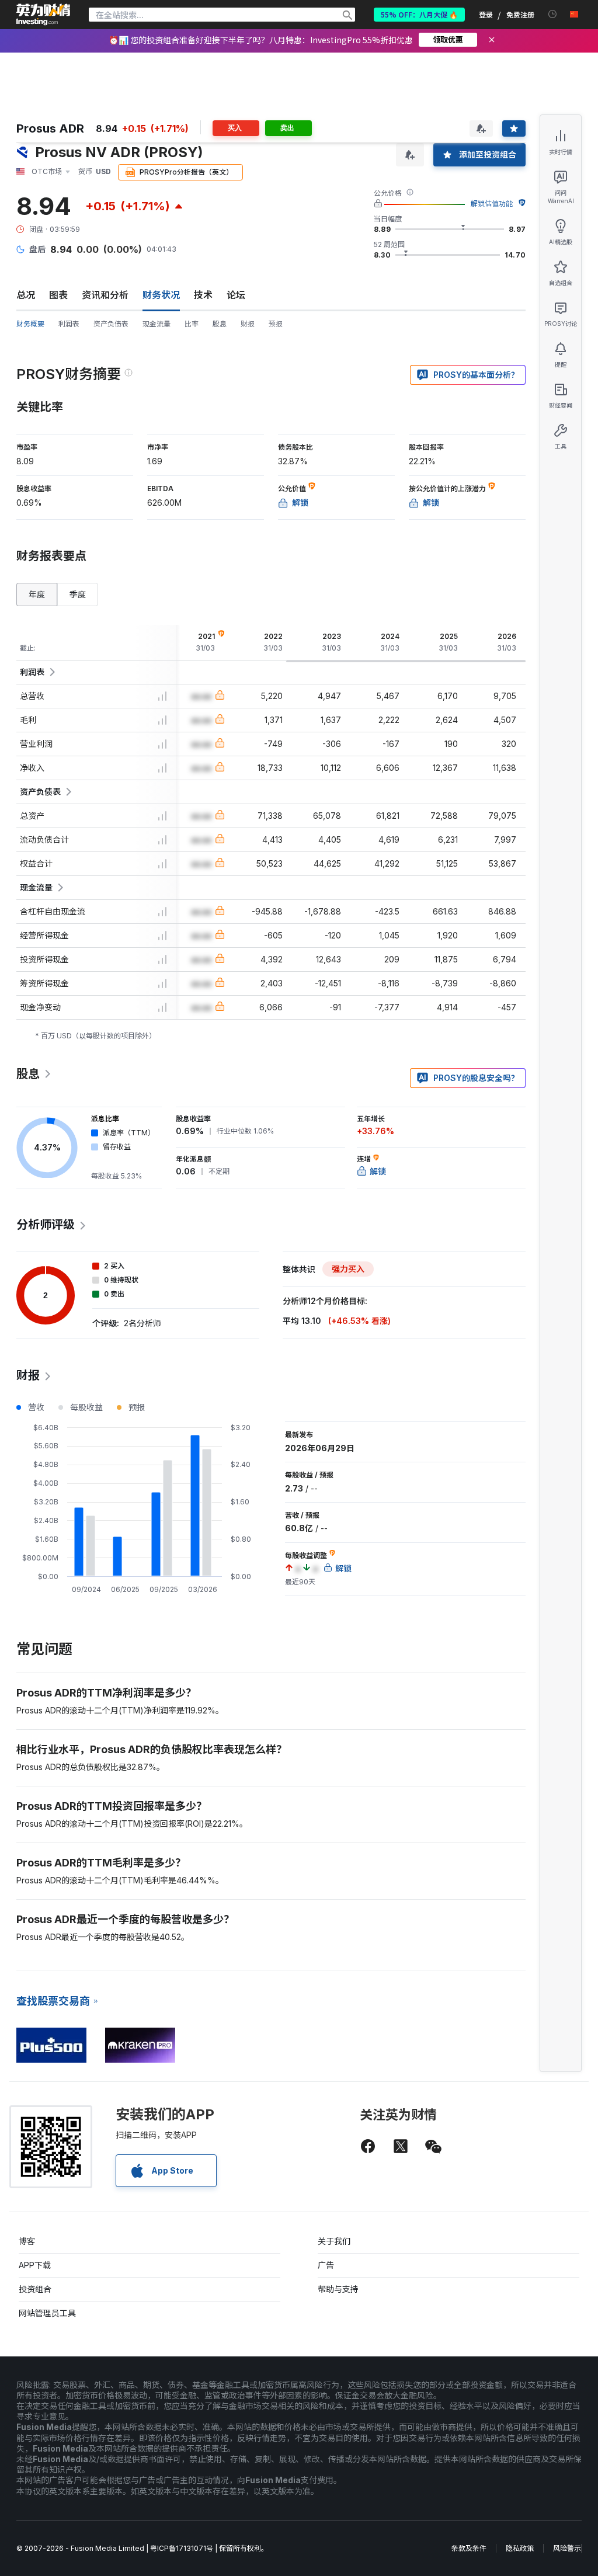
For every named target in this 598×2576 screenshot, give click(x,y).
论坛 (236, 295)
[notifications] (553, 14)
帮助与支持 (338, 2289)
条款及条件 (469, 2548)
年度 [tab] (37, 594)
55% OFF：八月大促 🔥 (419, 14)
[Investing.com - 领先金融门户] (43, 15)
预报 (276, 324)
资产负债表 (111, 324)
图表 (58, 295)
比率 (192, 324)
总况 (26, 295)
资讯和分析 (105, 295)
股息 (220, 324)
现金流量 (157, 324)
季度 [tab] (78, 594)
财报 (248, 324)
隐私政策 (520, 2548)
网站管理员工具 (47, 2313)
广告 (326, 2265)
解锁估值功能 (492, 204)
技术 (203, 295)
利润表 (69, 324)
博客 (27, 2241)
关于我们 (334, 2241)
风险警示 (567, 2548)
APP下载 (35, 2265)
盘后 (37, 249)
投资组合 (35, 2289)
